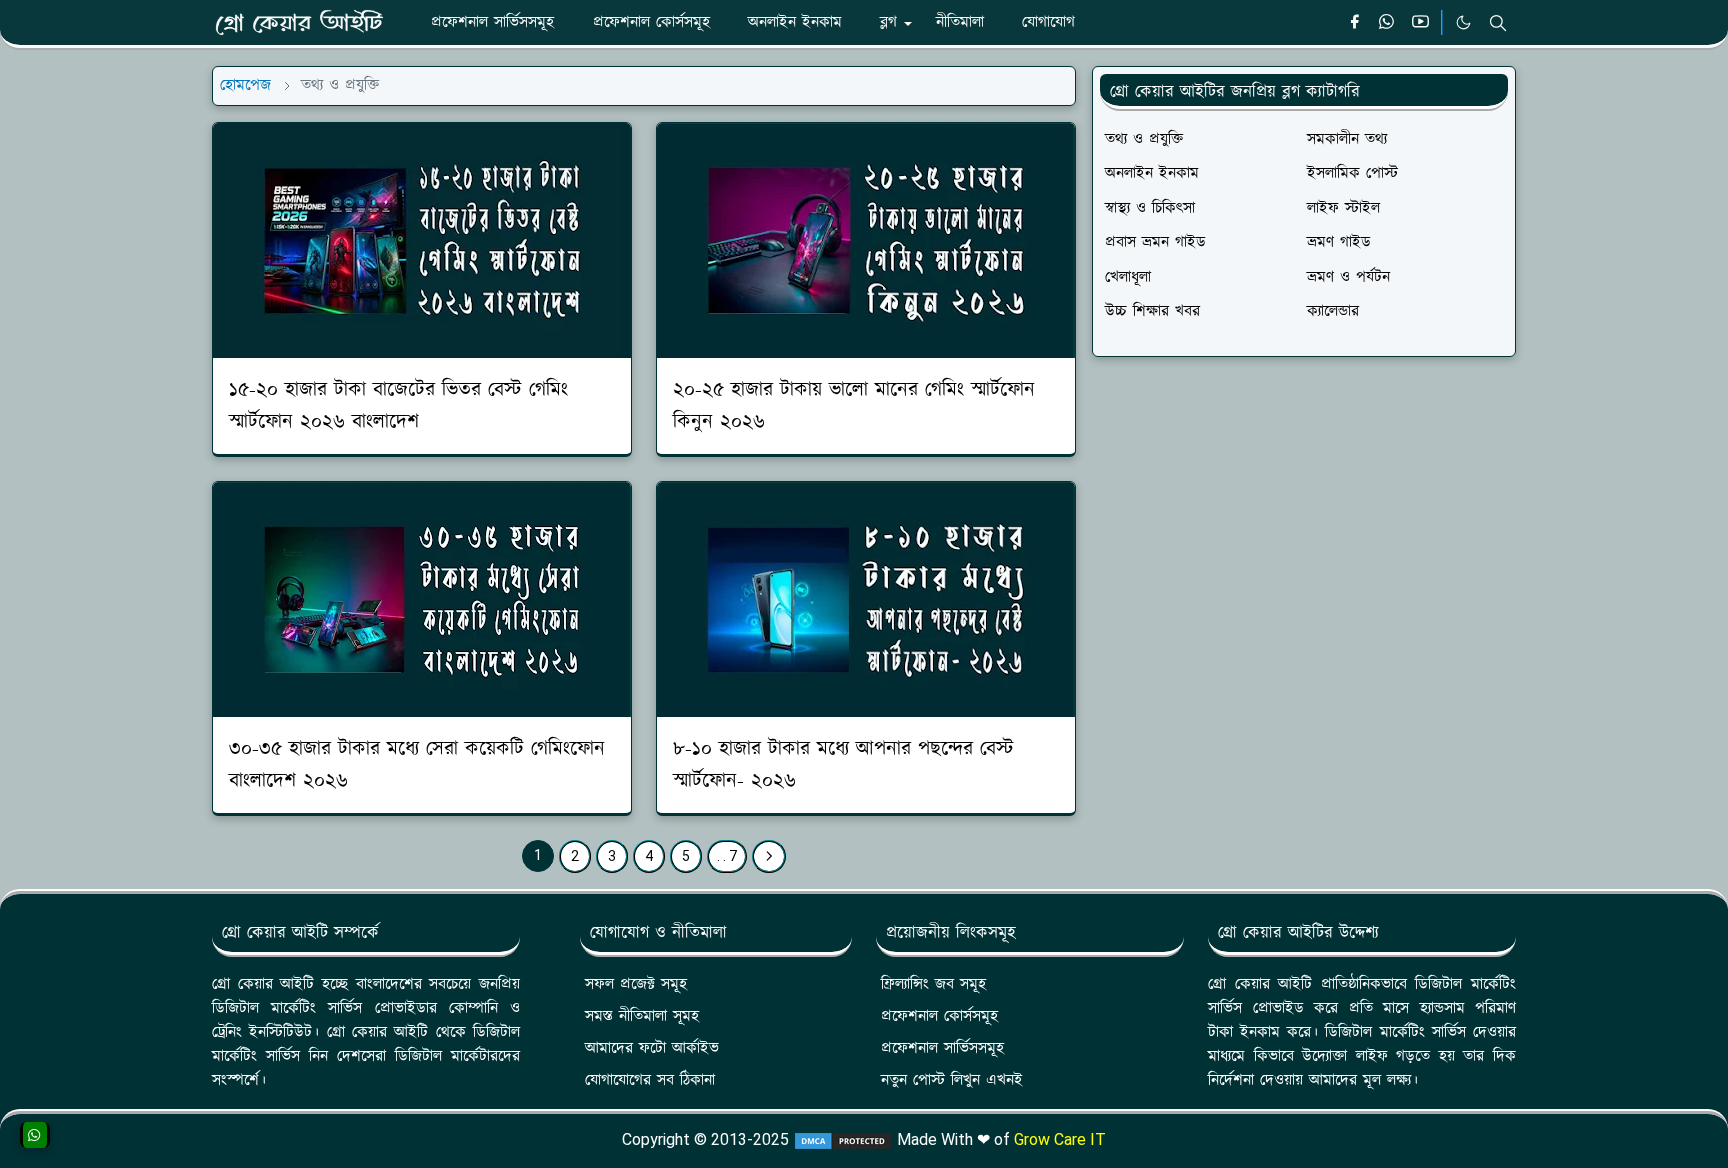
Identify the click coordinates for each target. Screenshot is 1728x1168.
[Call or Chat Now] (35, 1135)
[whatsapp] (1387, 23)
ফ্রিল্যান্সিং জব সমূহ (933, 984)
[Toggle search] (1498, 23)
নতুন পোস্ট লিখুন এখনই (952, 1080)
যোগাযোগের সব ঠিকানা (650, 1080)
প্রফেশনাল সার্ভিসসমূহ (942, 1048)
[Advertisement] (1304, 521)
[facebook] (1354, 23)
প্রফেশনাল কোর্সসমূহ (939, 1016)
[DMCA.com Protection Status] (843, 1139)
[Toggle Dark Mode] (1463, 22)
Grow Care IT (1060, 1139)
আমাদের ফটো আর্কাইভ (652, 1048)
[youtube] (1420, 23)
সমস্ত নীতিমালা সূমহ (642, 1016)
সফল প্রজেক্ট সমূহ (636, 984)
